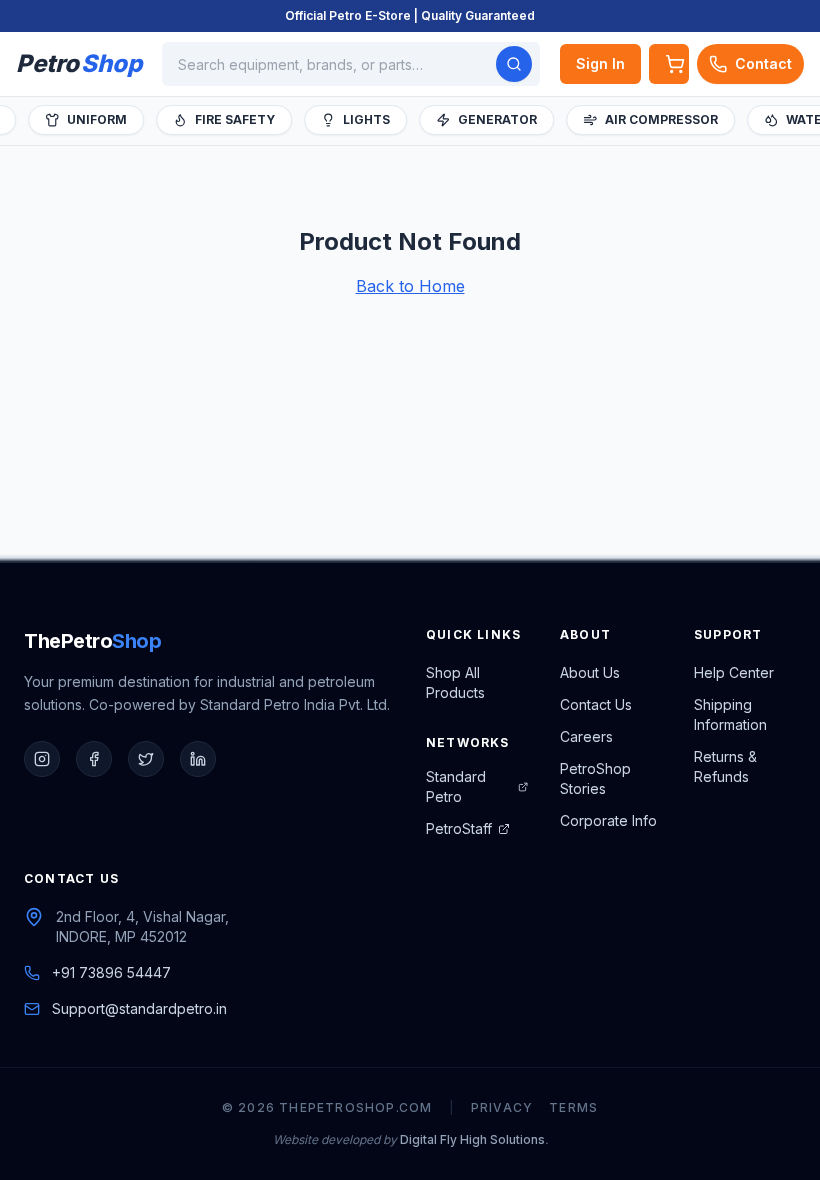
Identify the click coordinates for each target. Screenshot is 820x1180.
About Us (590, 672)
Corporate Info (608, 820)
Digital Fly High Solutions (472, 1139)
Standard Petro (456, 786)
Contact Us (596, 704)
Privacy (502, 1107)
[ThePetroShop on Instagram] (42, 759)
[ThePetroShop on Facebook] (94, 759)
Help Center (734, 672)
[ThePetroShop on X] (146, 759)
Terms (573, 1107)
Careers (586, 736)
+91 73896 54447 (111, 972)
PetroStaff (459, 828)
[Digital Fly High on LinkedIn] (198, 759)
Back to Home (410, 286)
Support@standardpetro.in (139, 1008)
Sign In (600, 63)
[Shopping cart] (669, 64)
